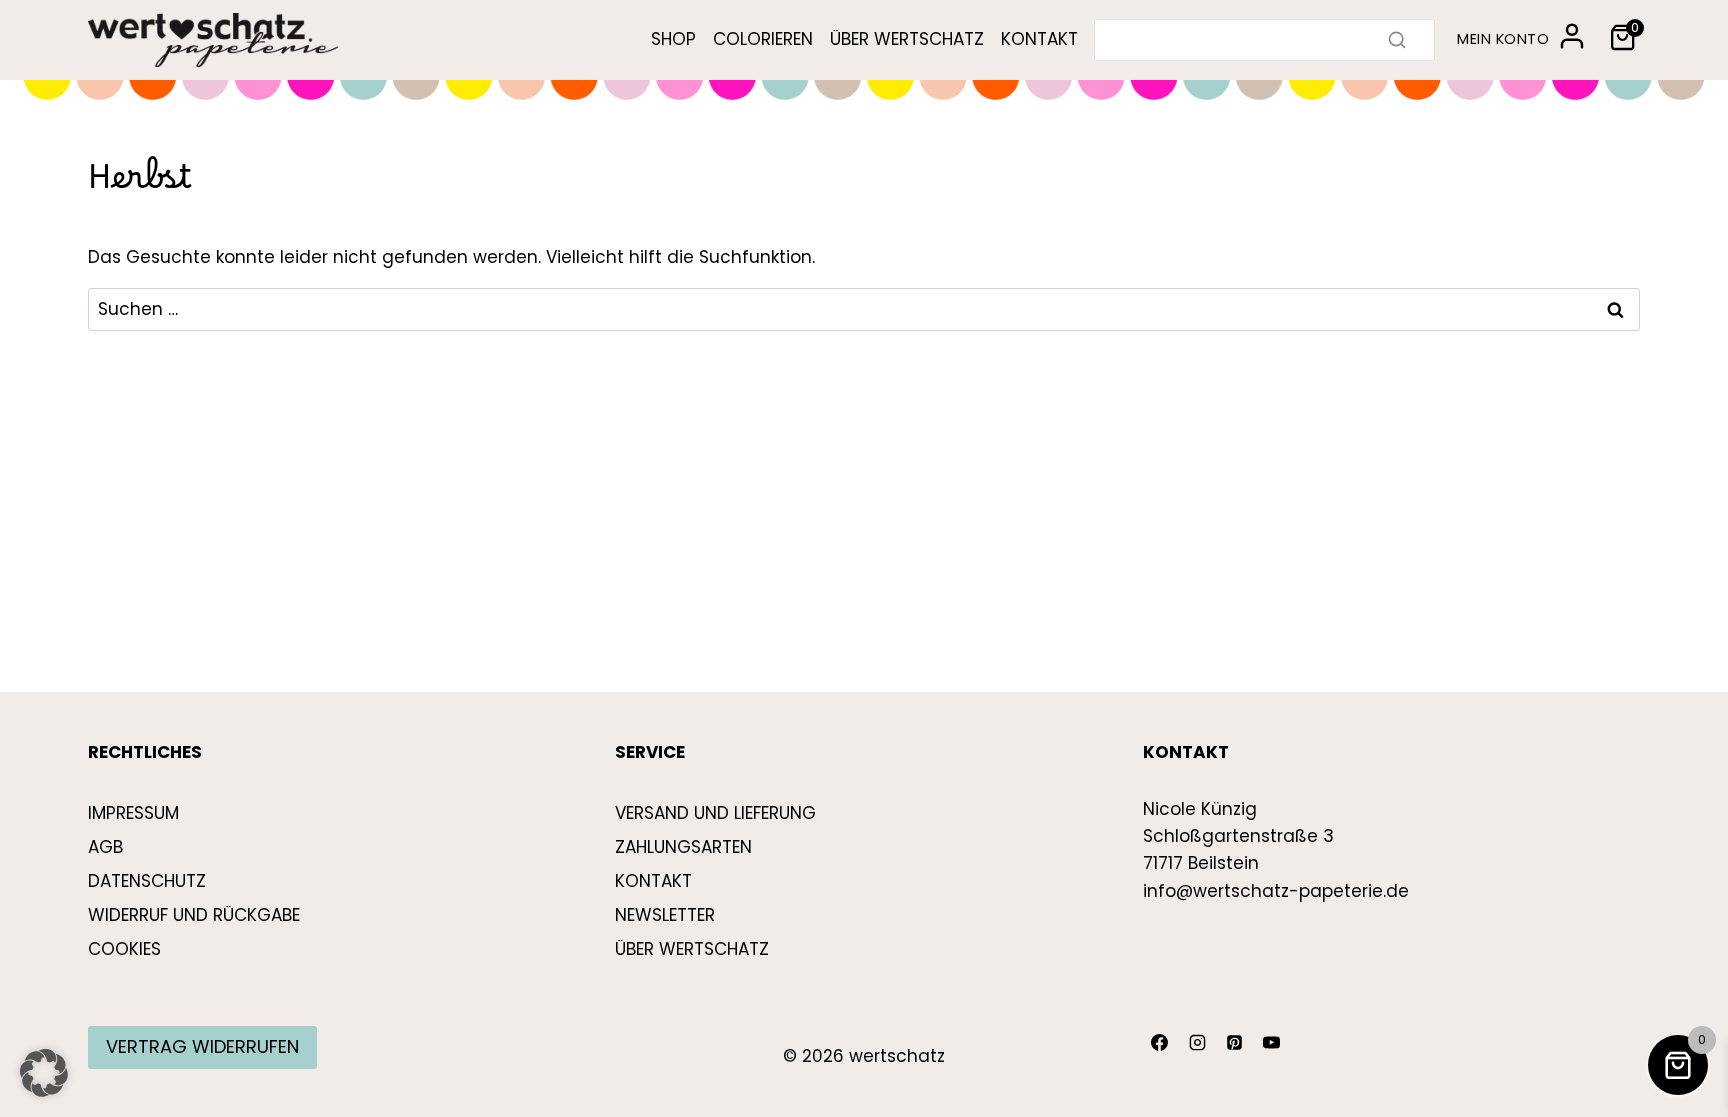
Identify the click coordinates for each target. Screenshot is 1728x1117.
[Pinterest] (1234, 1043)
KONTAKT (1039, 39)
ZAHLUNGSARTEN (683, 847)
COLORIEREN (763, 39)
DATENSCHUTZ (147, 881)
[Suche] (1397, 40)
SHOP (673, 39)
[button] (44, 1073)
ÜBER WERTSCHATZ (907, 39)
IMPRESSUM (133, 813)
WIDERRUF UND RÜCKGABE (194, 915)
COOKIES (124, 949)
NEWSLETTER (665, 915)
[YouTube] (1272, 1043)
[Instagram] (1197, 1043)
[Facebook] (1160, 1043)
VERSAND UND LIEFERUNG (715, 813)
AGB (105, 847)
